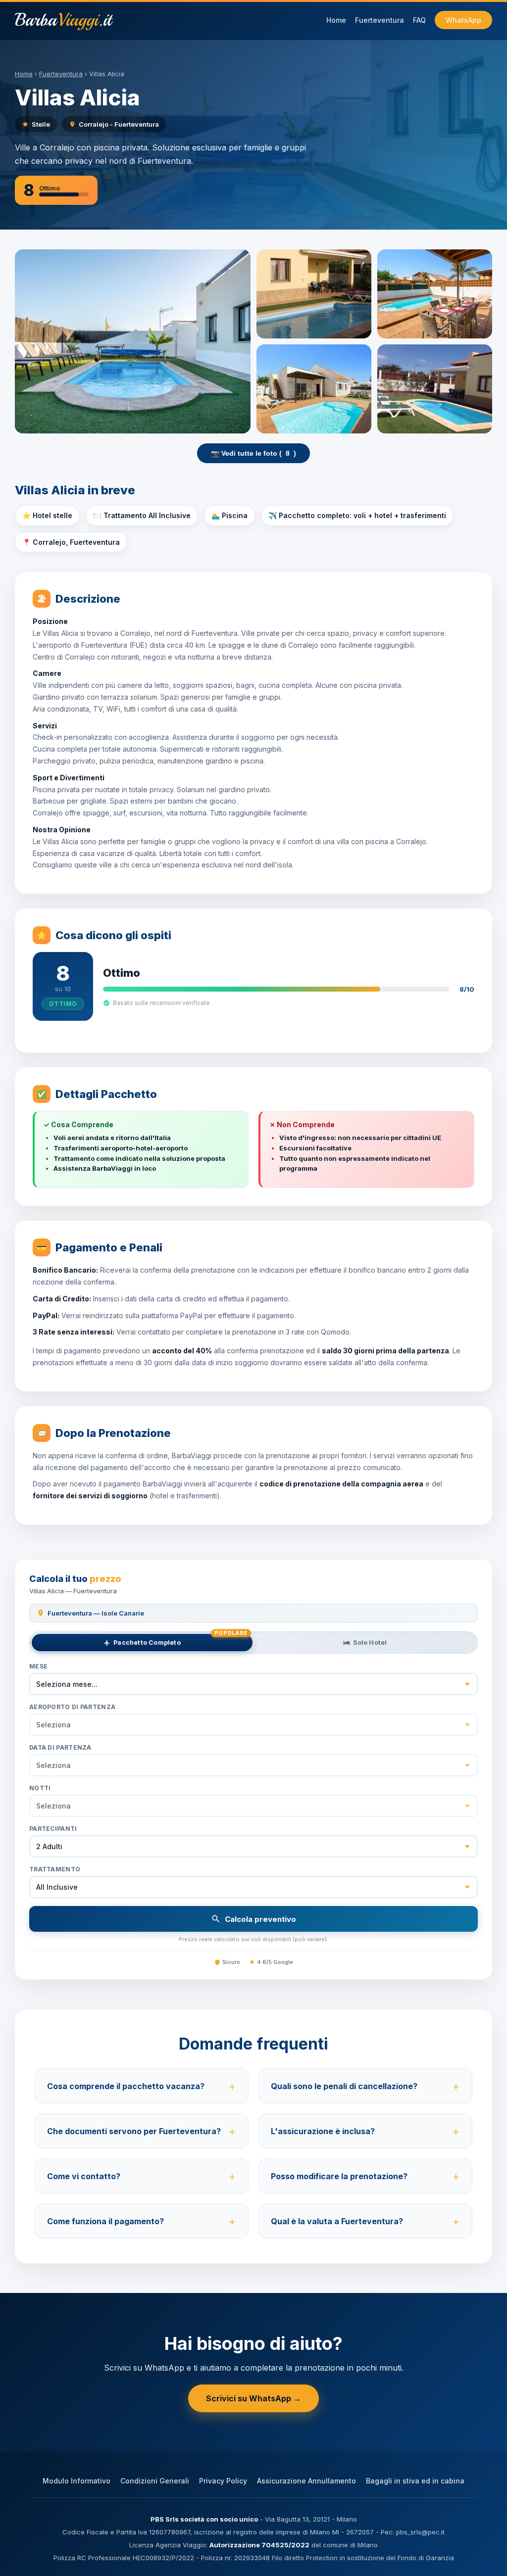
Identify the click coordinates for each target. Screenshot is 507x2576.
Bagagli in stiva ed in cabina (415, 2481)
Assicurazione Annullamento (306, 2481)
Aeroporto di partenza (72, 1707)
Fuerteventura (380, 20)
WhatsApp (463, 20)
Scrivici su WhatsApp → (253, 2398)
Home (336, 20)
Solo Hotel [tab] (370, 1643)
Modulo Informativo (76, 2481)
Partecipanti (53, 1829)
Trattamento (55, 1869)
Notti (40, 1788)
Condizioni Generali (155, 2481)
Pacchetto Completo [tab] (180, 1640)
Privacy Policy (223, 2481)
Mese (38, 1666)
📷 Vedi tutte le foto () (253, 453)
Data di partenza (60, 1747)
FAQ (419, 20)
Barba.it (63, 20)
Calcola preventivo (260, 1919)
